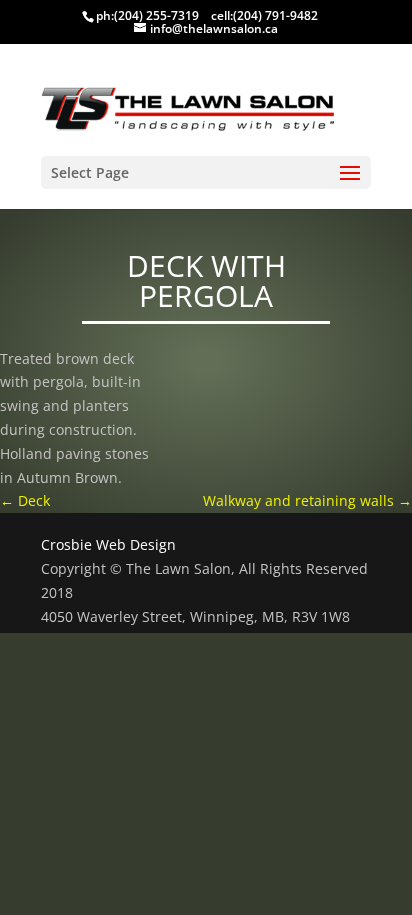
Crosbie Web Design (108, 544)
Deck (25, 500)
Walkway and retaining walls (307, 500)
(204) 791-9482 (275, 15)
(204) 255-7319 (156, 15)
